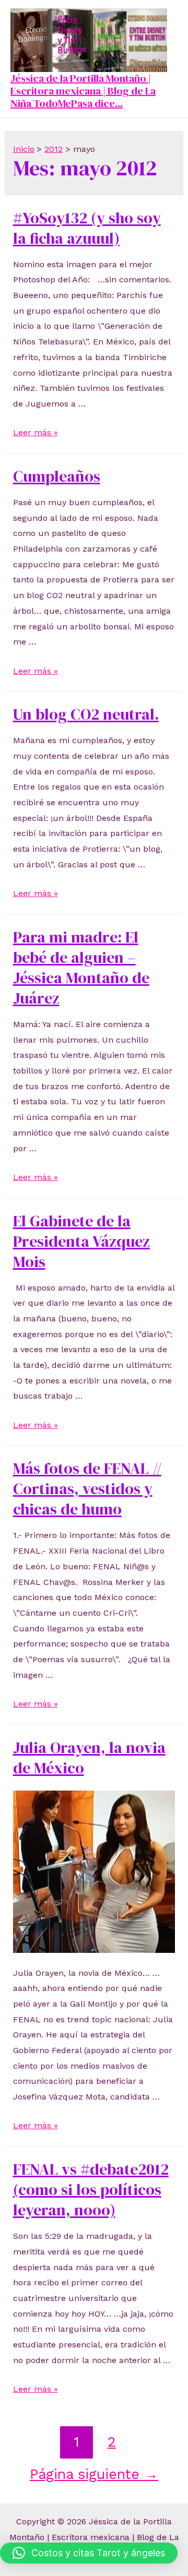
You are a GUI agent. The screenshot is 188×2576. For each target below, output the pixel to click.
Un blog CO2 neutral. (86, 714)
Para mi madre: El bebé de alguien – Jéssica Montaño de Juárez (81, 968)
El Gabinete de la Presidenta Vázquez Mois (81, 1241)
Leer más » (36, 432)
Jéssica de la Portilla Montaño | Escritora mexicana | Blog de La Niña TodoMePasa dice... (83, 91)
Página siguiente (94, 2474)
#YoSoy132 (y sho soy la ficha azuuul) (87, 228)
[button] (89, 2553)
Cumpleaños (57, 476)
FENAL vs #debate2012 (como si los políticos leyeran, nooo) (91, 2190)
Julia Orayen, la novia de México (89, 1758)
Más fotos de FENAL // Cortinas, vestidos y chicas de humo (87, 1489)
